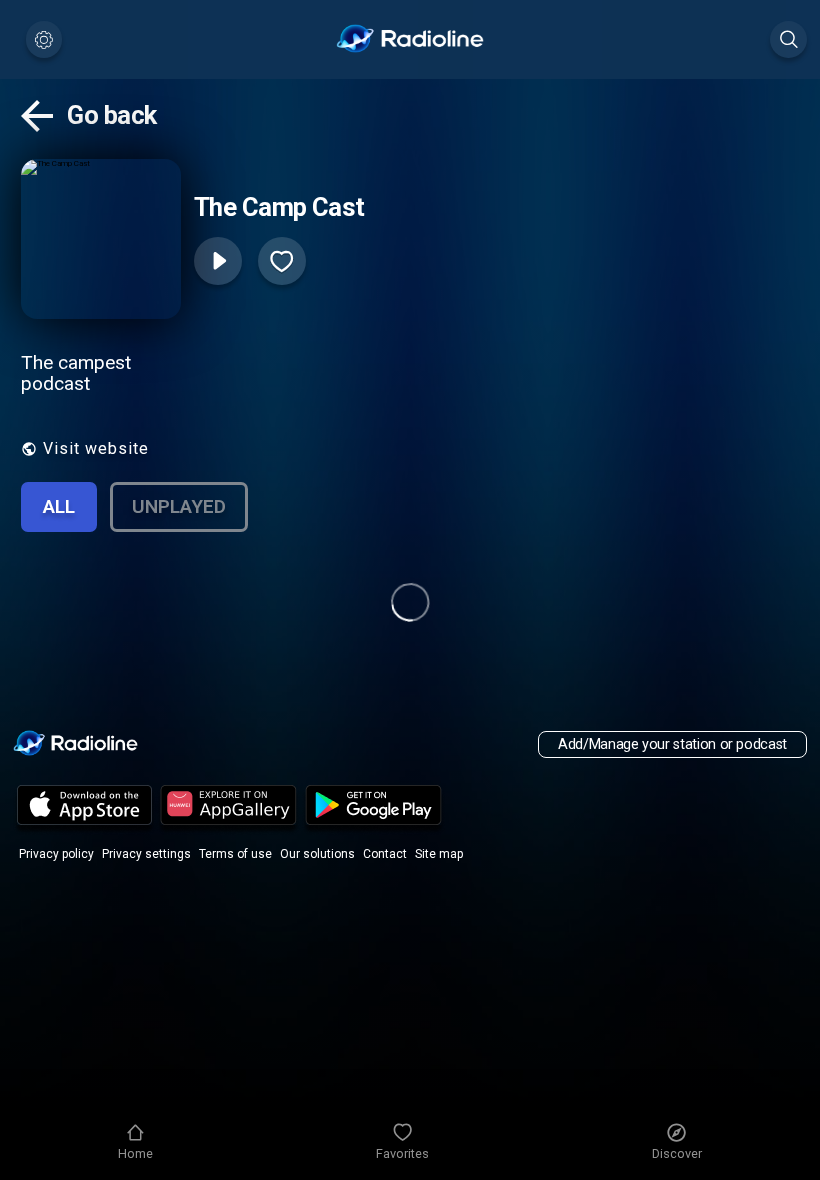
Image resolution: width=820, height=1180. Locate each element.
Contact (385, 854)
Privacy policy (56, 854)
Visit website (96, 448)
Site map (439, 854)
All (59, 506)
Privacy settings (146, 854)
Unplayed (179, 506)
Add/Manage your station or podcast (672, 744)
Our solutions (317, 854)
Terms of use (235, 854)
